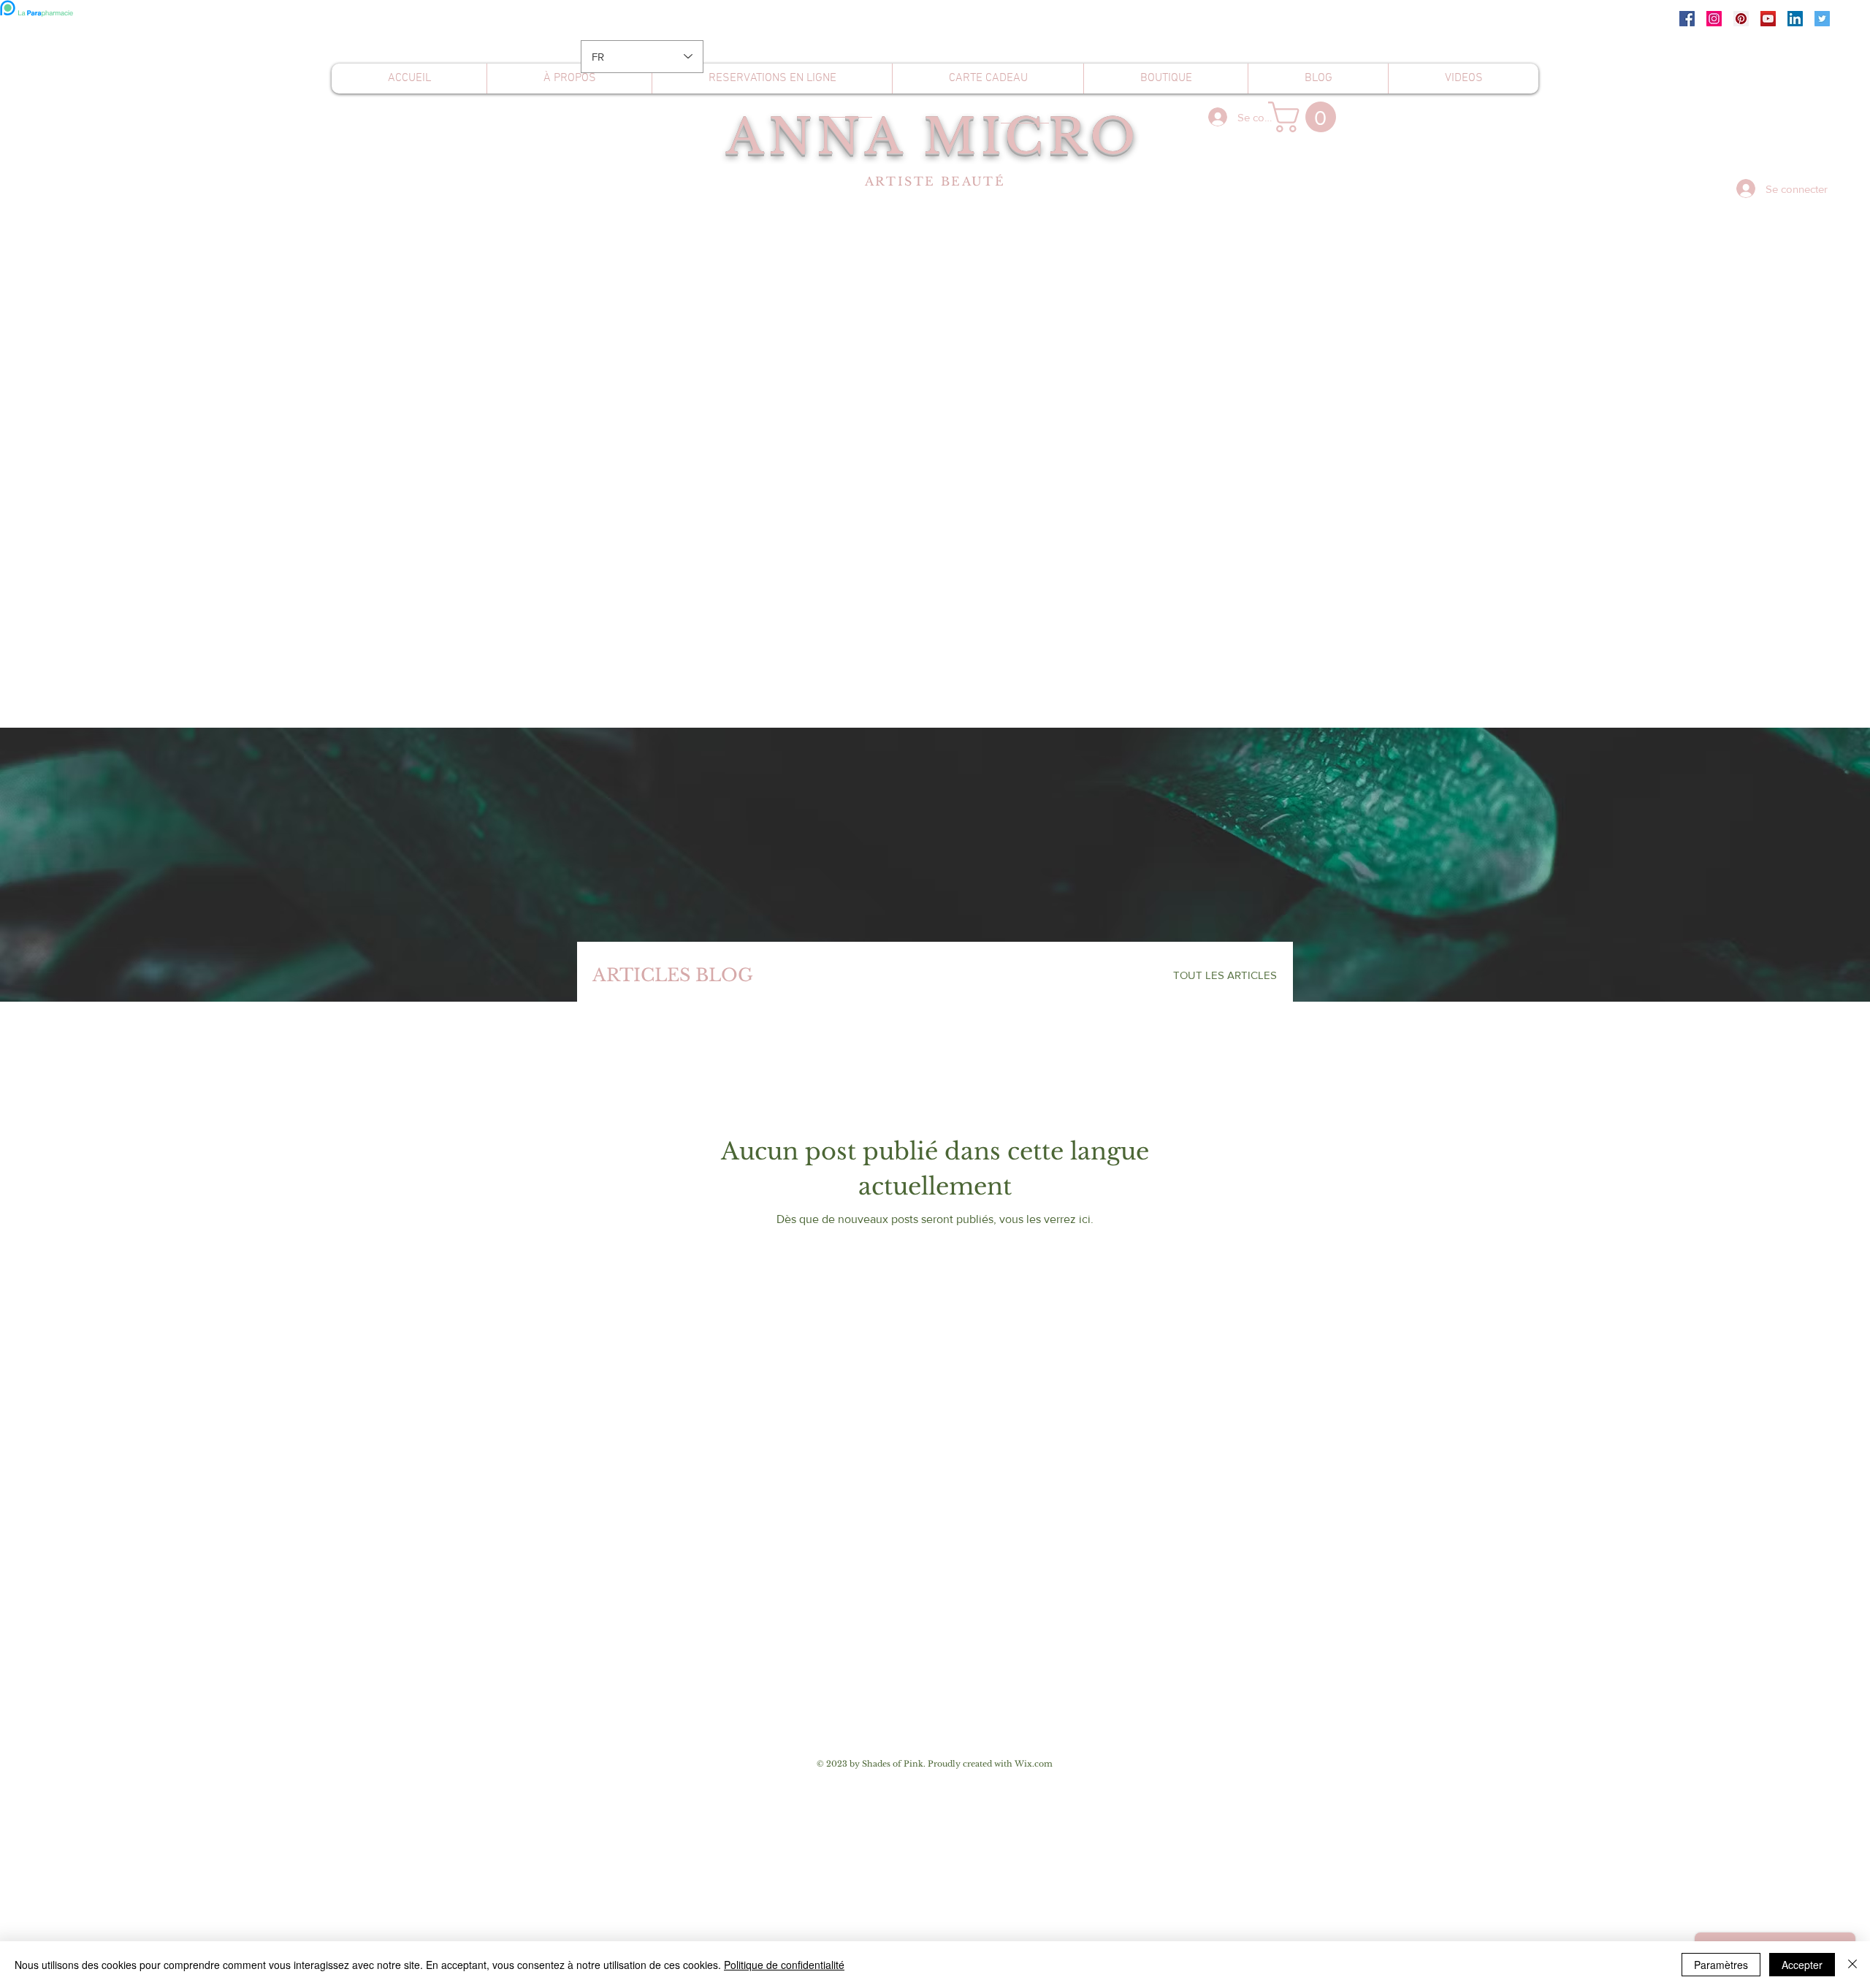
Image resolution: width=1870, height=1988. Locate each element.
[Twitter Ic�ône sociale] (1822, 19)
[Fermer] (1852, 1965)
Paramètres (1721, 1965)
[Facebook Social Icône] (1687, 19)
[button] (1306, 117)
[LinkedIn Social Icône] (1795, 19)
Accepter (1802, 1965)
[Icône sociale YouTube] (1768, 19)
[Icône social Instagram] (1714, 19)
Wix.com (1034, 1764)
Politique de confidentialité (784, 1965)
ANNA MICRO (933, 137)
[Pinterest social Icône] (1741, 19)
